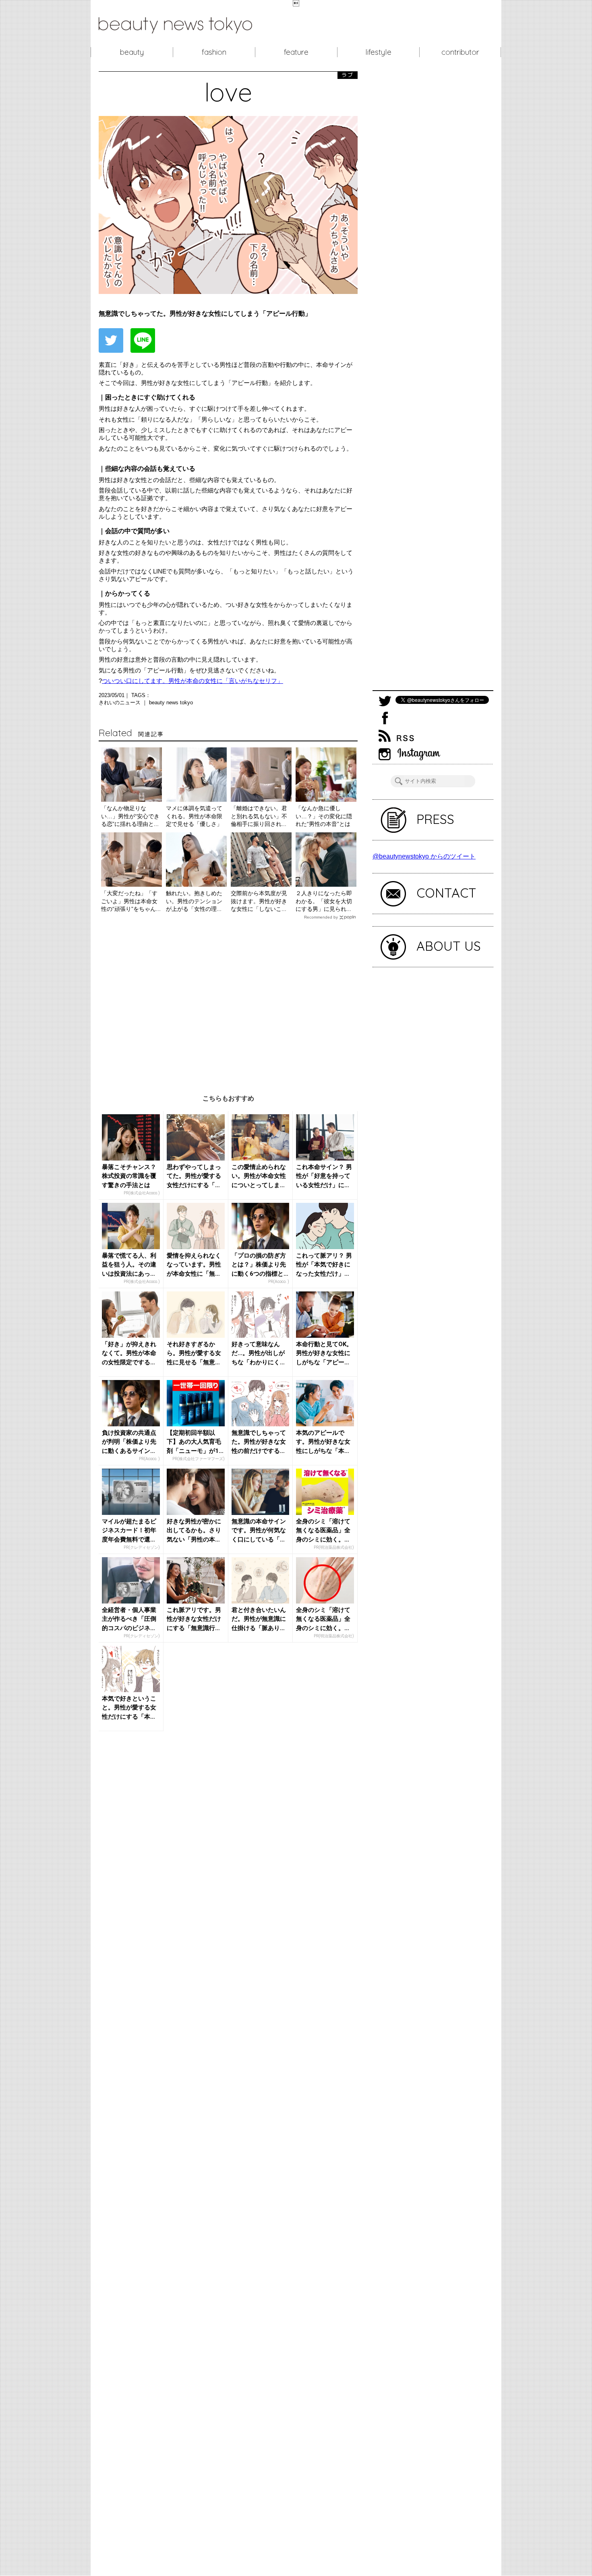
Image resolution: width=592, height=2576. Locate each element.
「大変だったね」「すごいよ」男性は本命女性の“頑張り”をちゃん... (131, 901)
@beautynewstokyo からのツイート (424, 856)
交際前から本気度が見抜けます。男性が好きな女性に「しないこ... (259, 901)
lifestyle (378, 52)
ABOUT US (449, 946)
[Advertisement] (228, 1001)
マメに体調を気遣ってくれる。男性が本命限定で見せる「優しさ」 (194, 816)
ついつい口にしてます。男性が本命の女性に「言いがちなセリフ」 (193, 681)
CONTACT (446, 893)
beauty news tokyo (171, 702)
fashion (214, 52)
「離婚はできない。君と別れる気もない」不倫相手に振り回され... (259, 816)
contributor (460, 52)
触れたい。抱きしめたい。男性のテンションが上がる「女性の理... (194, 901)
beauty (132, 52)
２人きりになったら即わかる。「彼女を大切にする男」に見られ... (324, 901)
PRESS (435, 819)
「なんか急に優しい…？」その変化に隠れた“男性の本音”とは (324, 816)
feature (296, 52)
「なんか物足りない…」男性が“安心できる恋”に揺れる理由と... (130, 816)
